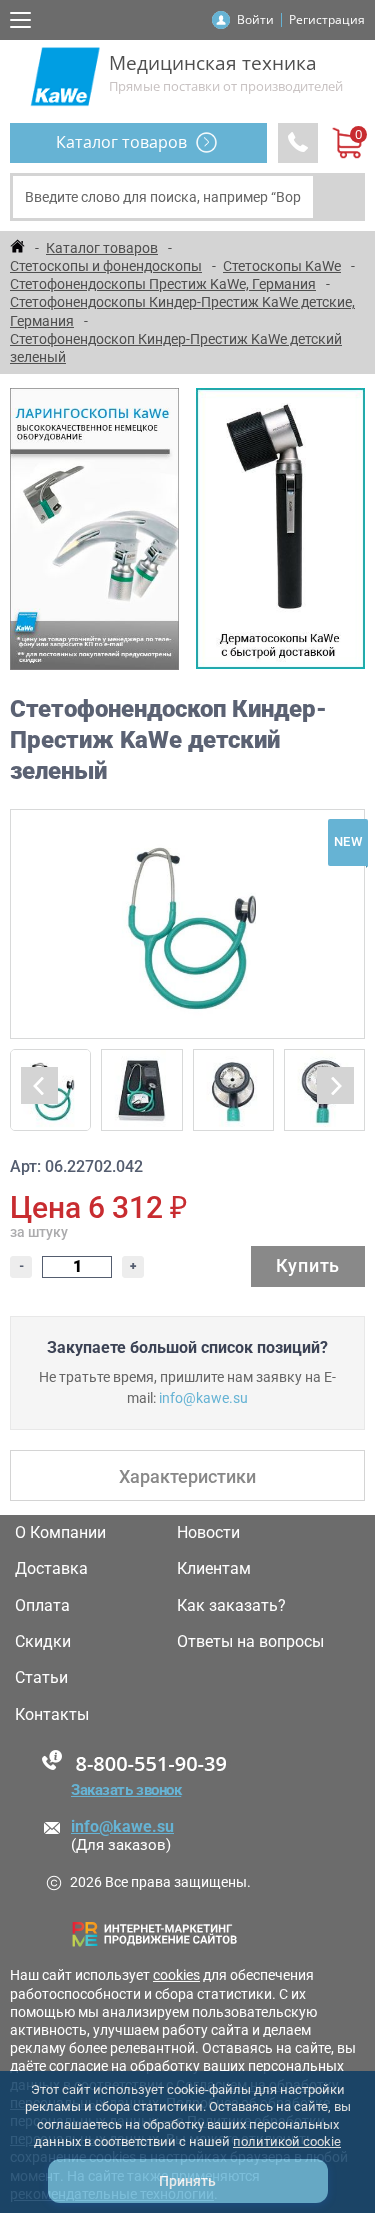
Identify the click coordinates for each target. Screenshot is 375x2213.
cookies (176, 1975)
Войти (255, 19)
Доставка (51, 1569)
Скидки (43, 1642)
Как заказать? (231, 1606)
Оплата (42, 1606)
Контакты (52, 1715)
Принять (187, 2181)
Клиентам (214, 1569)
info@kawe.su (203, 1398)
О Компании (60, 1533)
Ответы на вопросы (250, 1642)
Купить (308, 1265)
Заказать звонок (126, 1790)
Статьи (41, 1678)
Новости (208, 1533)
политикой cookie (287, 2141)
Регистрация (327, 19)
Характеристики (187, 1476)
